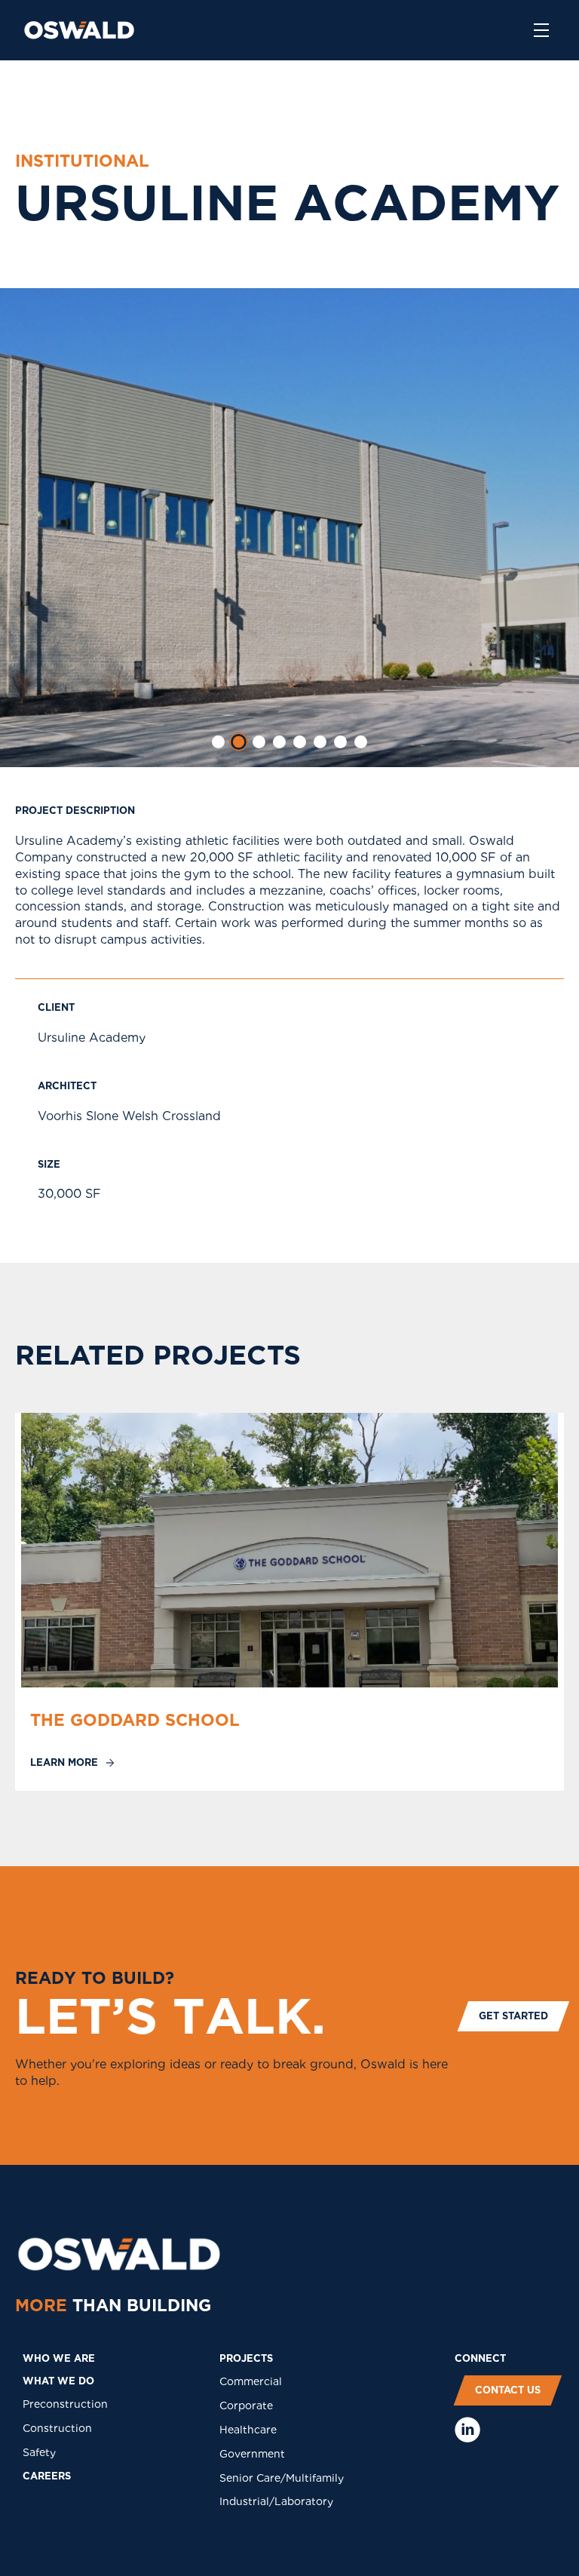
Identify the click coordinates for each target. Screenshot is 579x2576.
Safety (39, 2452)
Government (252, 2454)
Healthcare (248, 2430)
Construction (57, 2428)
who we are (59, 2358)
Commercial (251, 2381)
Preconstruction (65, 2404)
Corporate (246, 2406)
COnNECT (480, 2358)
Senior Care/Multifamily (282, 2478)
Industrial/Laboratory (276, 2501)
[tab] (218, 742)
